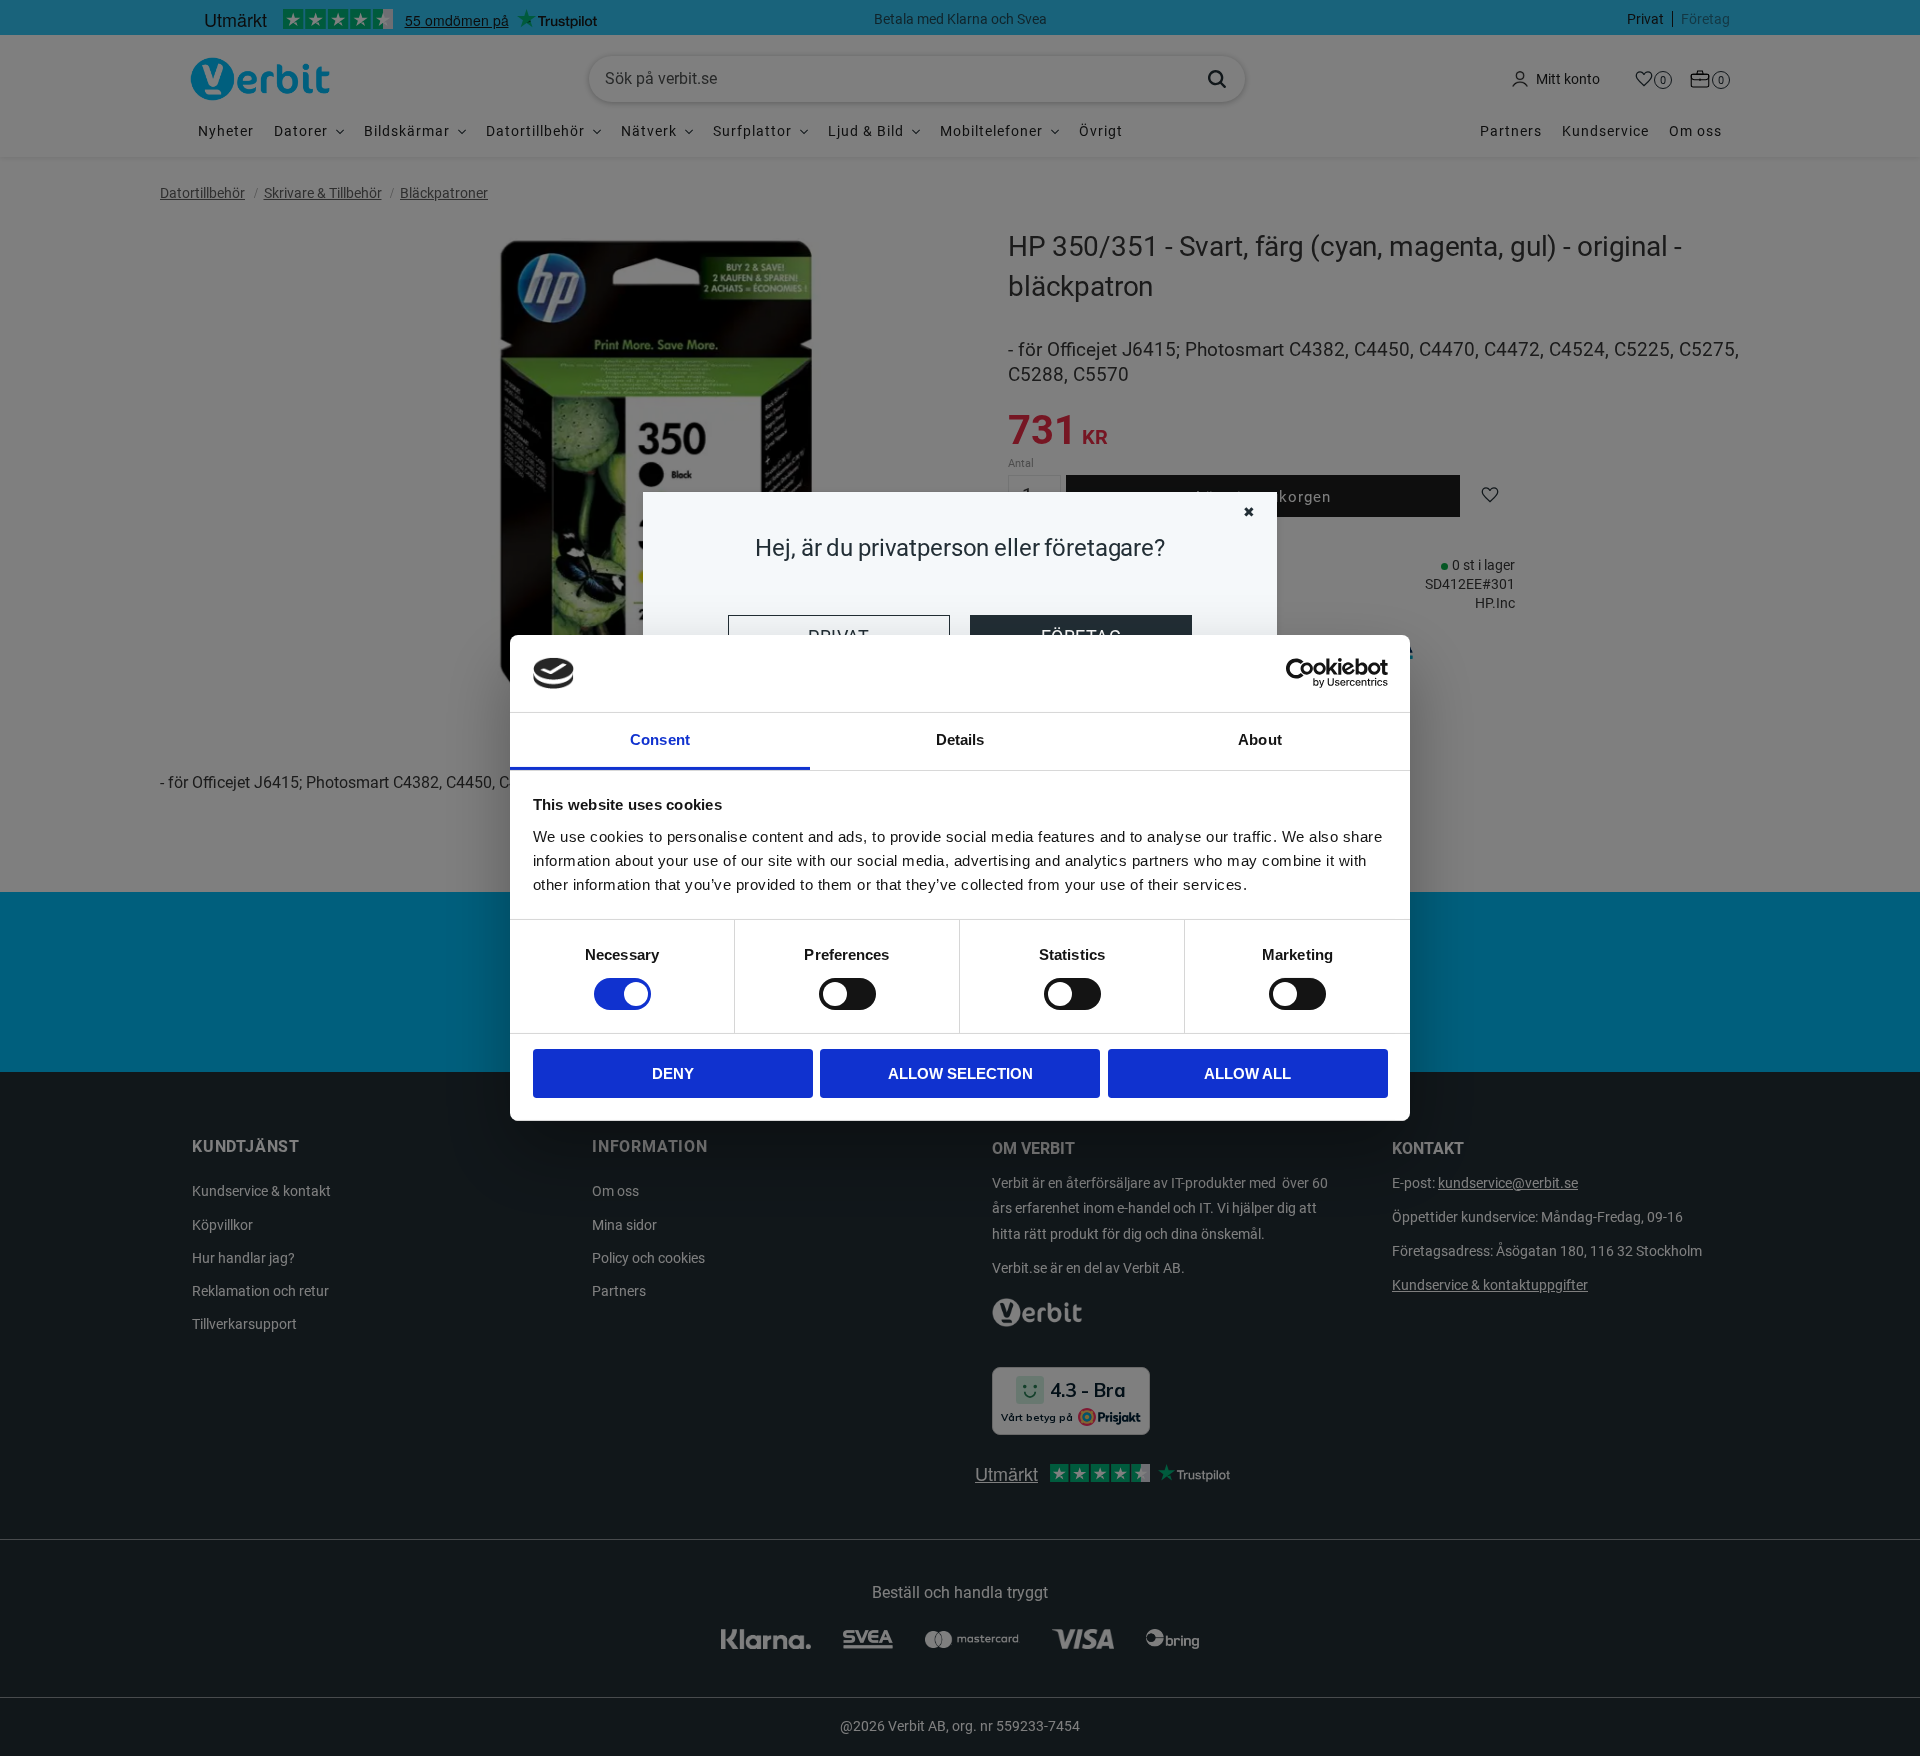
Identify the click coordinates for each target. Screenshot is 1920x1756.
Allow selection (960, 1073)
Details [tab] (960, 739)
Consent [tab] (660, 739)
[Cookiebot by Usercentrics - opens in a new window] (1300, 673)
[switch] (847, 994)
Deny (673, 1073)
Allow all (1247, 1073)
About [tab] (1260, 739)
